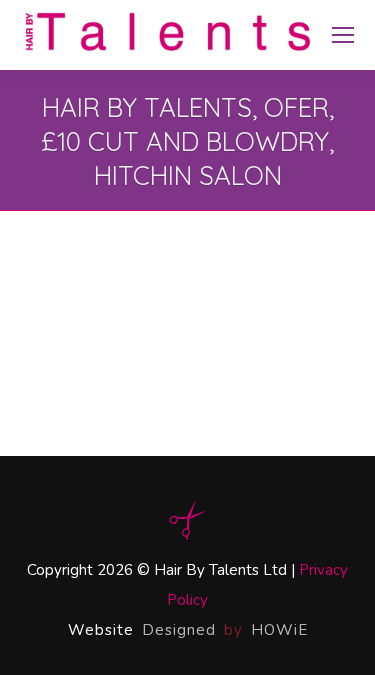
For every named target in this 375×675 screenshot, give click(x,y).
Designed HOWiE (225, 630)
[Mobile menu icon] (343, 35)
